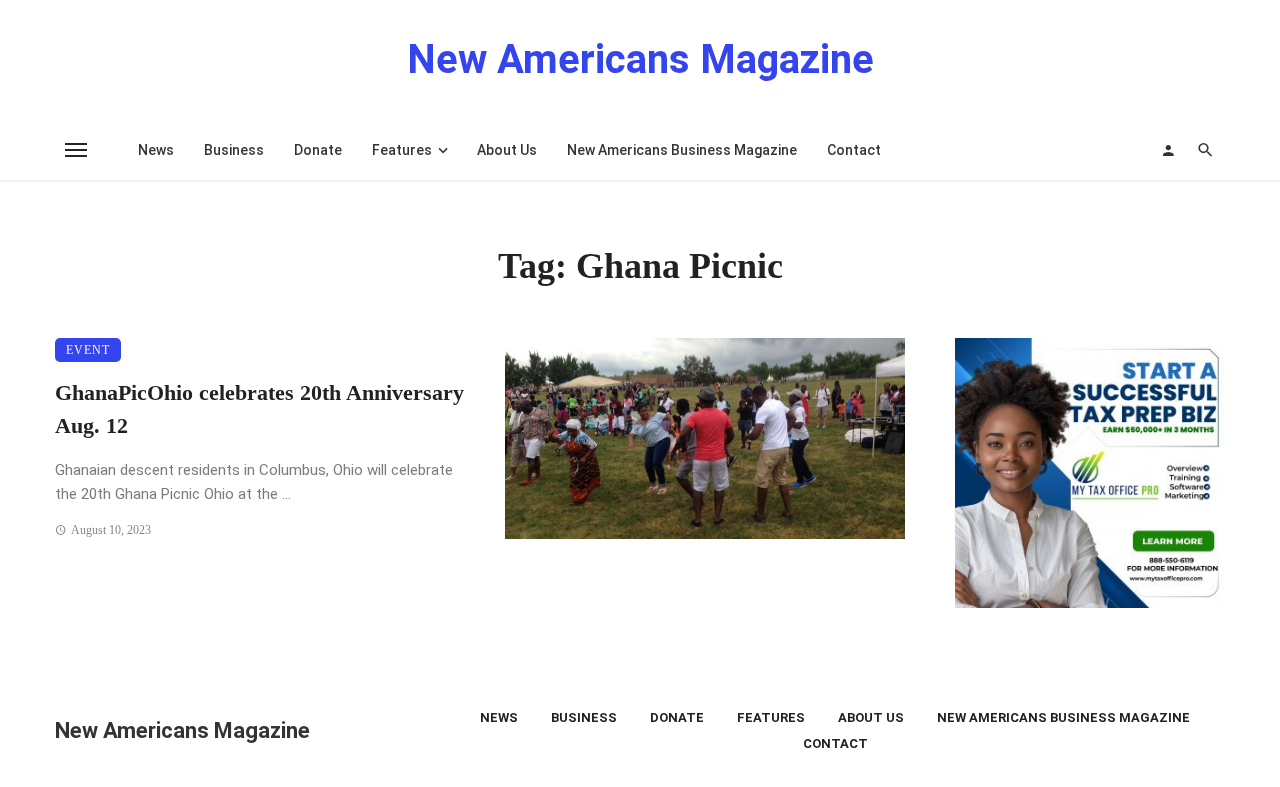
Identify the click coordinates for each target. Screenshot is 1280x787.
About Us (507, 150)
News (156, 150)
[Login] (1168, 150)
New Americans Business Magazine (682, 150)
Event (88, 350)
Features (402, 150)
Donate (318, 150)
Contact (854, 150)
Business (234, 150)
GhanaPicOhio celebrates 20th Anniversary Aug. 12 (259, 409)
